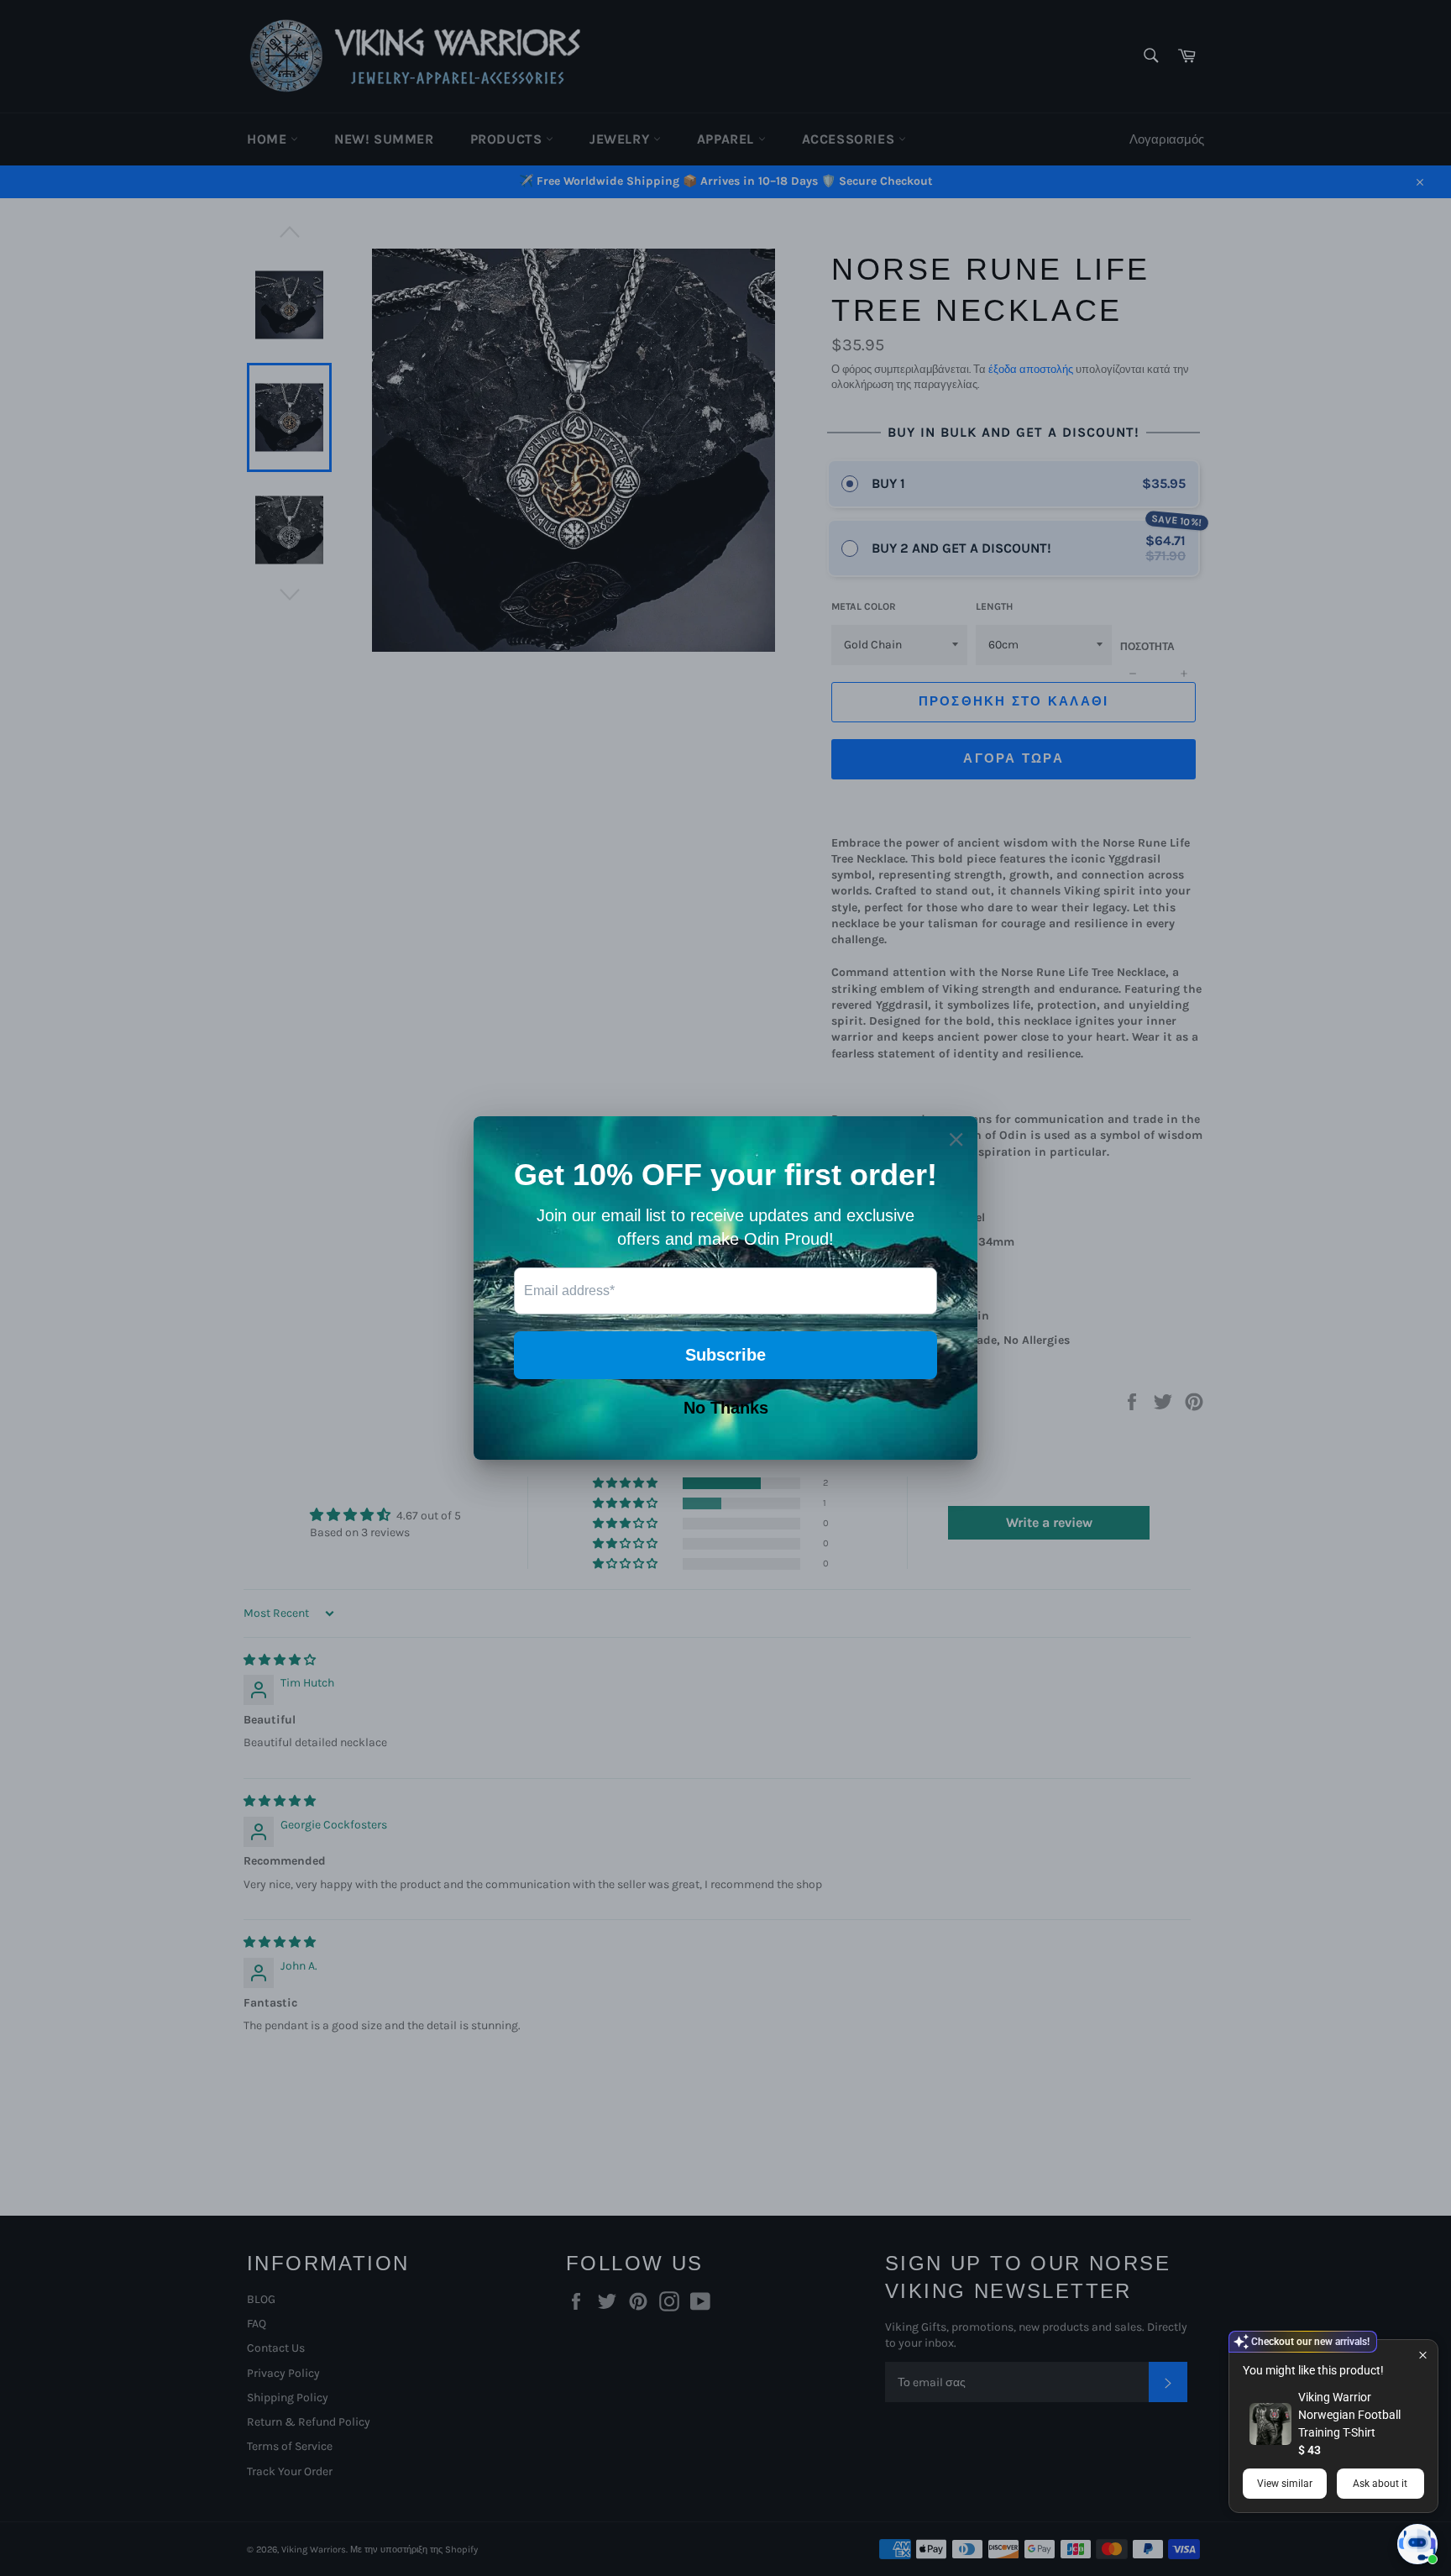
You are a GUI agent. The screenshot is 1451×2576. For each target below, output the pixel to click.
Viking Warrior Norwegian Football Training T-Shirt (1349, 2415)
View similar (1285, 2484)
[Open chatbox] (1417, 2544)
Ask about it (1380, 2484)
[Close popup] (1423, 2355)
